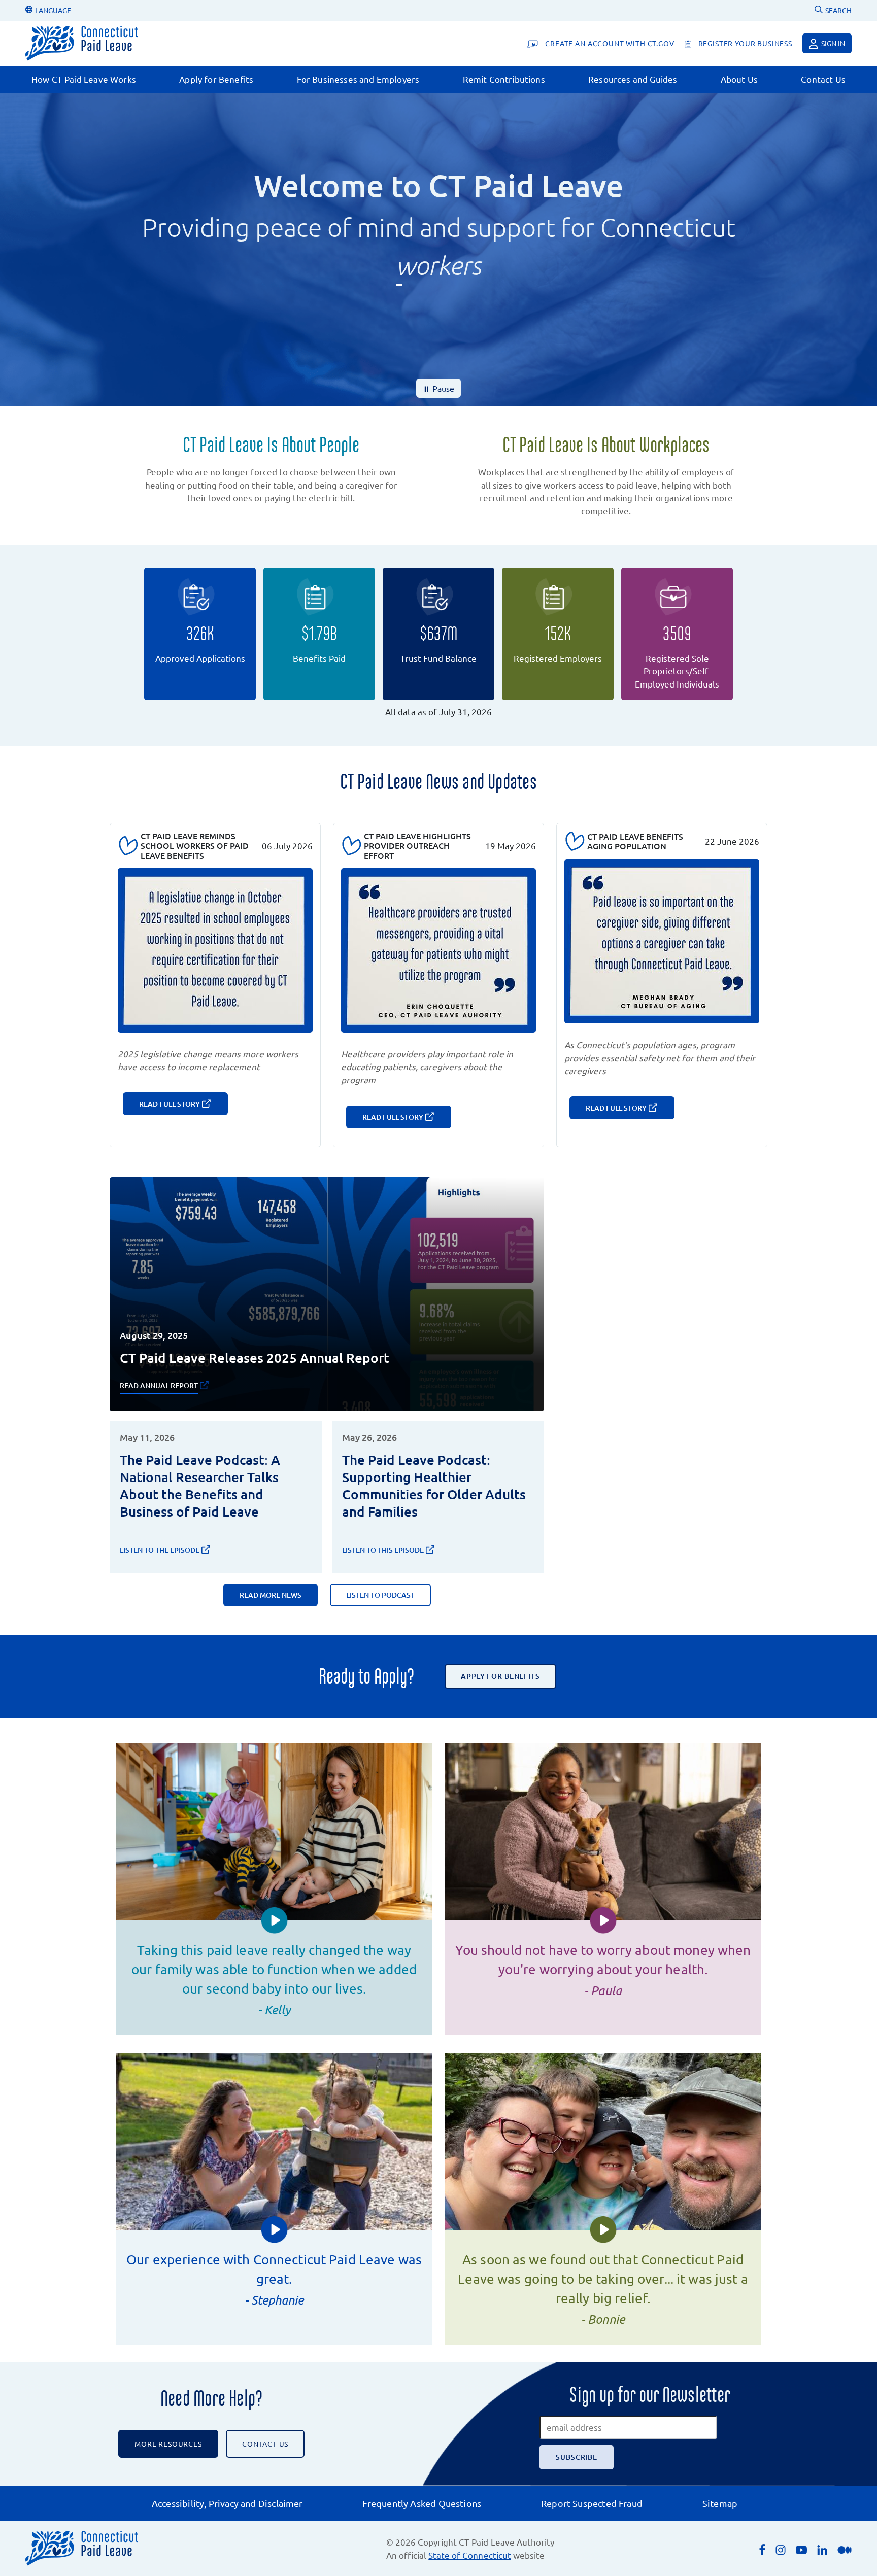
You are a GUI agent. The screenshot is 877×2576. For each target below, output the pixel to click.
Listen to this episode (383, 1550)
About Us (739, 79)
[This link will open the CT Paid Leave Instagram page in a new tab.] (781, 2549)
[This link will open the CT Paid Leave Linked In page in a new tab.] (822, 2549)
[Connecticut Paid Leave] (82, 43)
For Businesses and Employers (358, 79)
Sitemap (720, 2503)
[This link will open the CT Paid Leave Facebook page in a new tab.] (762, 2548)
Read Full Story (170, 1104)
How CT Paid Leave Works (84, 79)
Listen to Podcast (380, 1595)
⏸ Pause (438, 388)
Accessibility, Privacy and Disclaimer (227, 2503)
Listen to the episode (160, 1550)
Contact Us (823, 79)
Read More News (271, 1595)
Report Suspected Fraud (592, 2503)
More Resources (168, 2444)
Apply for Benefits (216, 79)
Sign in (833, 43)
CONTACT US (265, 2444)
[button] (274, 1920)
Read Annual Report (159, 1385)
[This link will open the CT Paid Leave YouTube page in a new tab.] (801, 2549)
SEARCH (838, 10)
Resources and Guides (633, 79)
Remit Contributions (504, 79)
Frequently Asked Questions (422, 2503)
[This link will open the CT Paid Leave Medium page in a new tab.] (845, 2549)
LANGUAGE (52, 10)
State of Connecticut (469, 2555)
